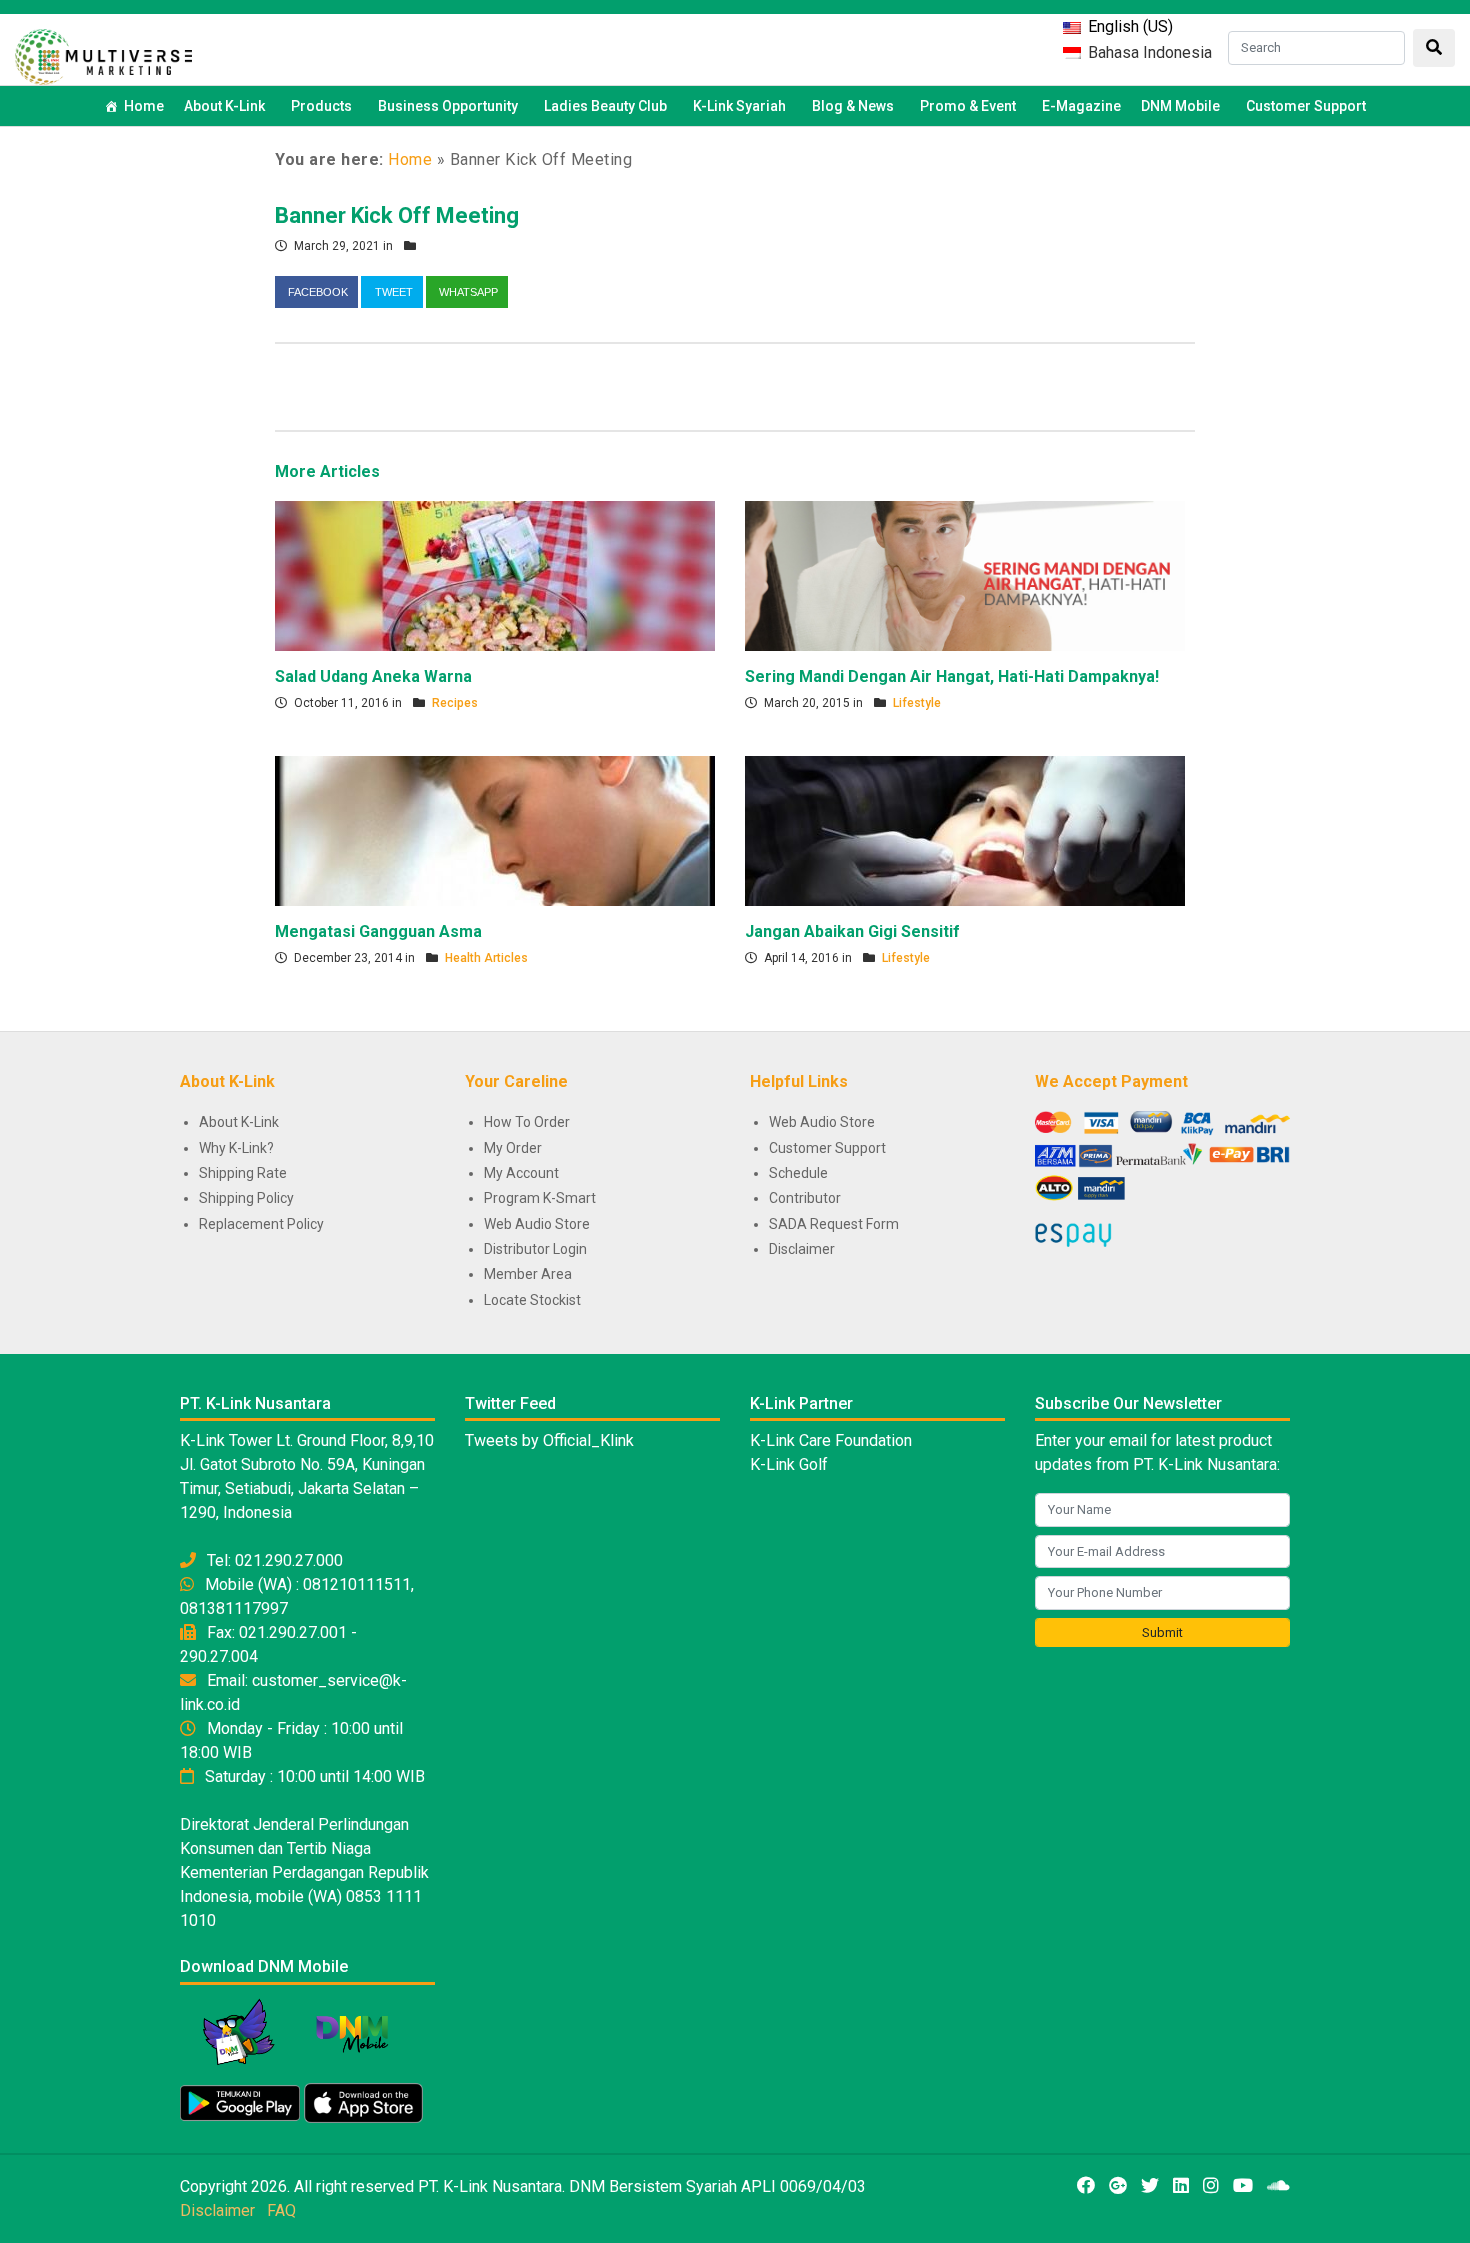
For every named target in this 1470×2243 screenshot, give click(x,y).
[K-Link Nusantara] (103, 54)
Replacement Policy (261, 1224)
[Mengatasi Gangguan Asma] (495, 830)
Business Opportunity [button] (448, 106)
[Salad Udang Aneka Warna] (495, 575)
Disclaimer (802, 1249)
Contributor (805, 1198)
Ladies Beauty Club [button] (605, 106)
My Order (513, 1148)
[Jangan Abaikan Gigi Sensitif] (965, 830)
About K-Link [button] (224, 106)
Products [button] (321, 106)
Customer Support (1306, 106)
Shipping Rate (243, 1173)
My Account (521, 1173)
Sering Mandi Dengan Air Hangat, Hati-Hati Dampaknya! (952, 676)
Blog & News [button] (853, 106)
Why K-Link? (236, 1148)
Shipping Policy (246, 1198)
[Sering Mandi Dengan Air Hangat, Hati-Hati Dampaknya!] (965, 575)
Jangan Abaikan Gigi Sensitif (852, 931)
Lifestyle (917, 703)
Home (144, 106)
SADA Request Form (834, 1224)
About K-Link (239, 1122)
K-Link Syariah (739, 106)
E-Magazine (1081, 106)
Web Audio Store (537, 1224)
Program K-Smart (540, 1198)
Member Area (528, 1274)
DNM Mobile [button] (1180, 106)
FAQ (281, 2210)
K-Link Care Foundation (831, 1440)
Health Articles (486, 958)
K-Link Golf (789, 1464)
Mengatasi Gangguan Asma (378, 931)
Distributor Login (535, 1249)
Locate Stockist (532, 1300)
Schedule (798, 1173)
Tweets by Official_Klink (549, 1440)
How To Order (527, 1122)
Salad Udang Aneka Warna (373, 676)
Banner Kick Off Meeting (397, 215)
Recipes (455, 703)
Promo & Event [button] (968, 106)
